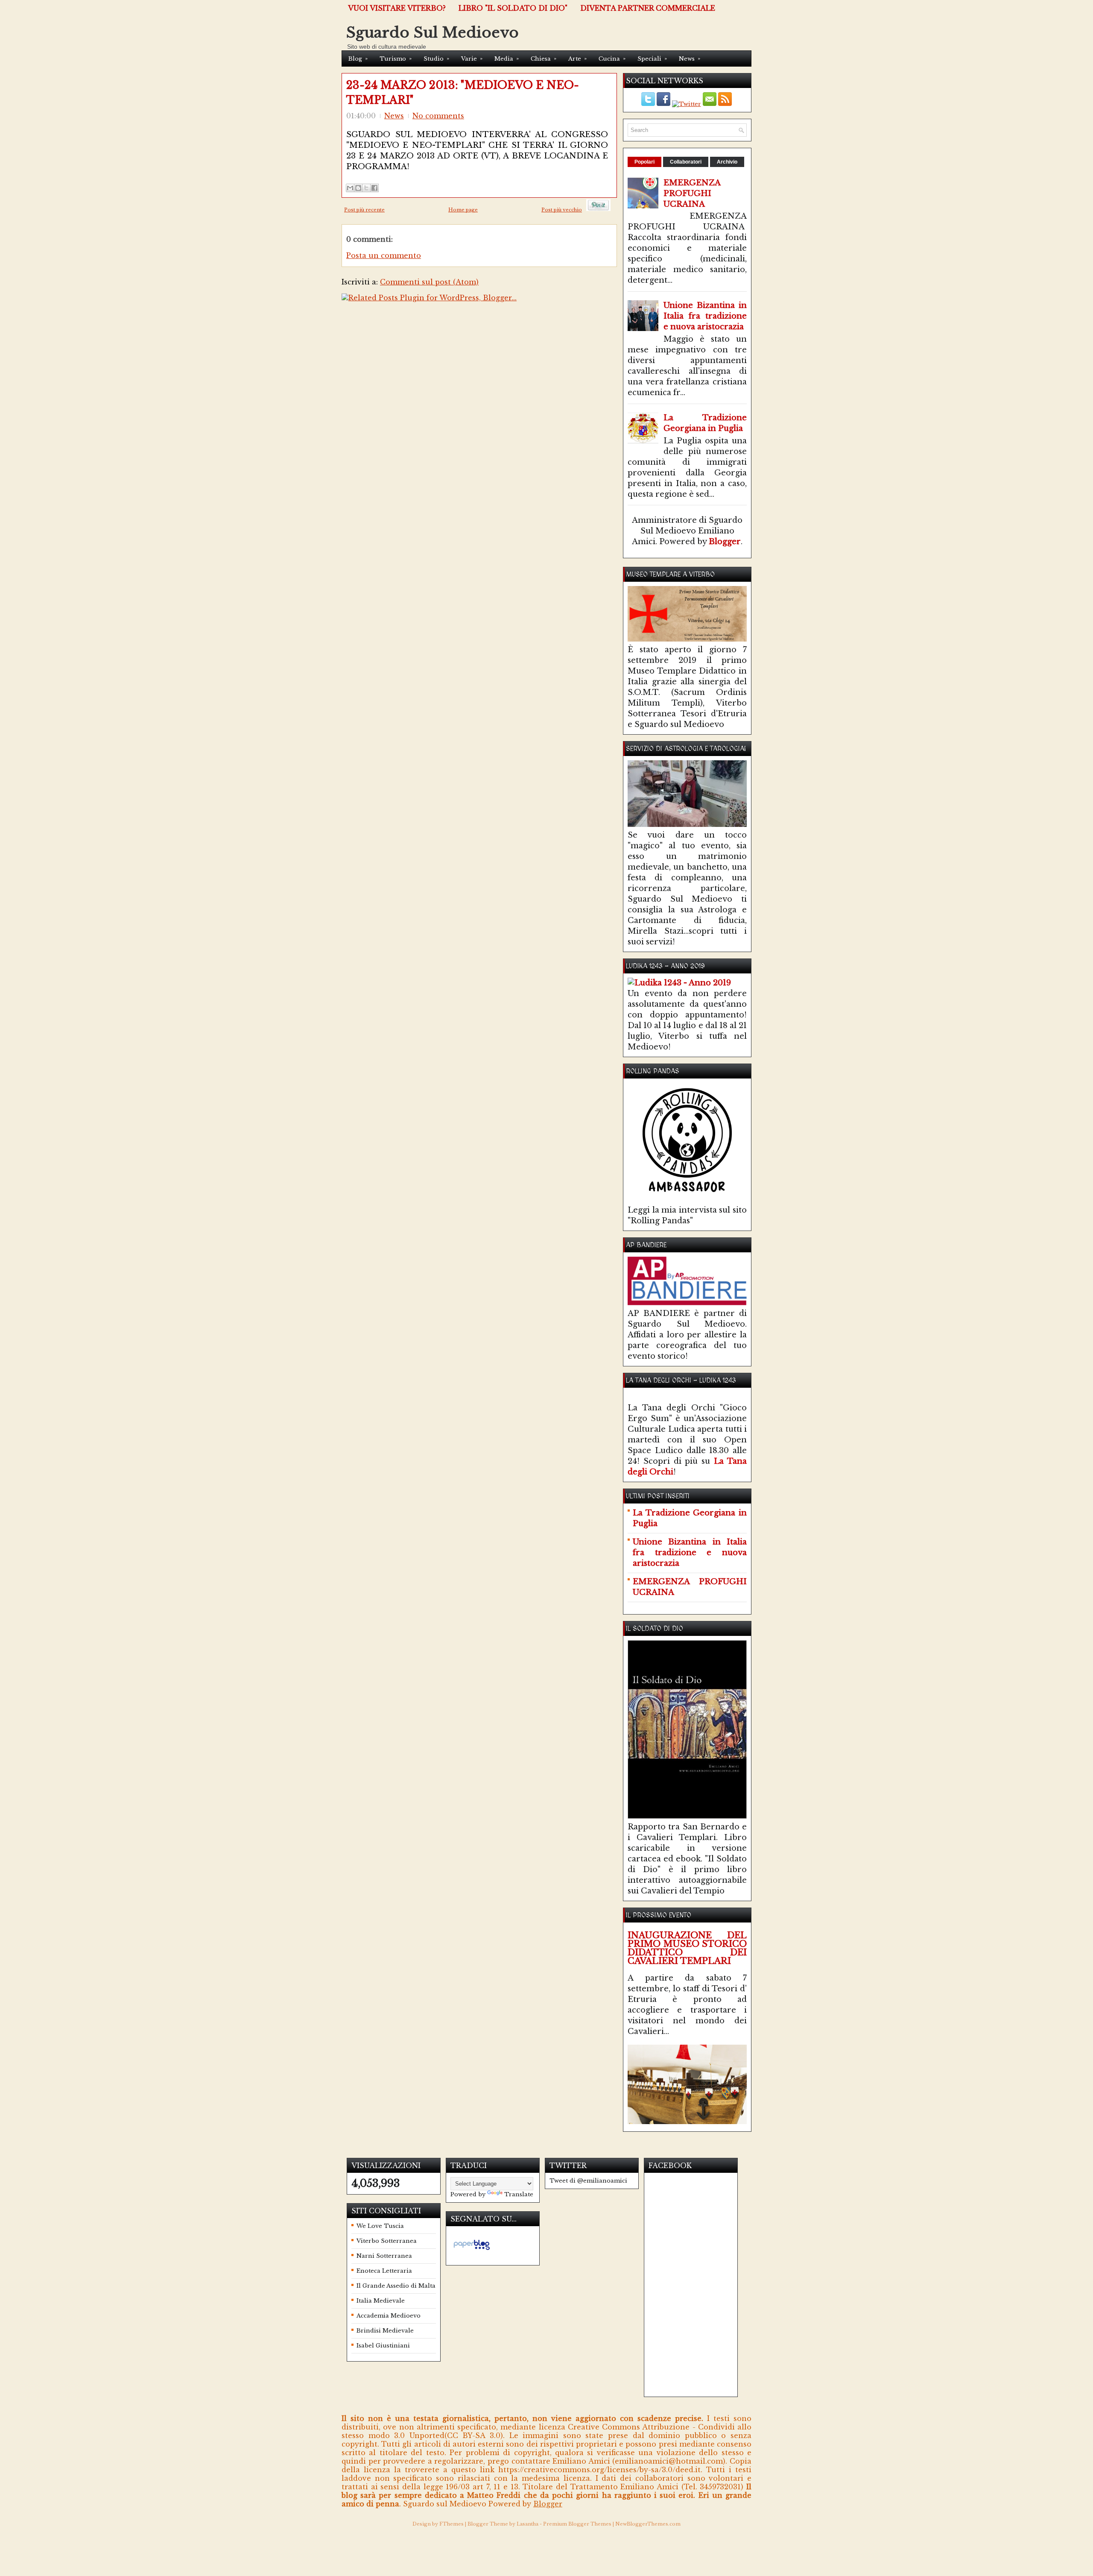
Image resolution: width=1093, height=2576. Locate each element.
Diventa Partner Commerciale (648, 8)
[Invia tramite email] (350, 188)
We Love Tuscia (380, 2226)
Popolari (644, 162)
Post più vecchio (562, 210)
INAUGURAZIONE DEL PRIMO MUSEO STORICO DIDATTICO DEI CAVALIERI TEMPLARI (687, 1948)
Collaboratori (686, 162)
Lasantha (528, 2524)
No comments (438, 116)
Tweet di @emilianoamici (588, 2181)
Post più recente (364, 210)
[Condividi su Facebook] (374, 188)
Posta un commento (384, 255)
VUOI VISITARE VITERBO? (397, 8)
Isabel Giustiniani (383, 2346)
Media (507, 59)
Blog (358, 59)
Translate (519, 2194)
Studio (436, 59)
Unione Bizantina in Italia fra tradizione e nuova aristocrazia (705, 316)
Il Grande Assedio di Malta (396, 2286)
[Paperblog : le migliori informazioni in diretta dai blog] (472, 2250)
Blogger (725, 542)
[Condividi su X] (366, 188)
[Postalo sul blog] (358, 188)
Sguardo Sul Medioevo (433, 32)
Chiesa (544, 59)
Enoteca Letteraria (384, 2271)
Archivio (727, 162)
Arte (577, 59)
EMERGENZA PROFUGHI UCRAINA (692, 193)
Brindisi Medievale (385, 2331)
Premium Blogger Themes (577, 2524)
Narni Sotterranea (384, 2256)
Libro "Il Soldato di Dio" (513, 8)
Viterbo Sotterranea (387, 2241)
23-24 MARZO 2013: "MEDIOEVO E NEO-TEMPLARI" (463, 93)
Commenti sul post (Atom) (429, 282)
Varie (472, 59)
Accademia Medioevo (389, 2316)
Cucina (612, 59)
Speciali (652, 59)
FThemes (452, 2524)
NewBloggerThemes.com (648, 2524)
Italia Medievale (381, 2301)
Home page (463, 210)
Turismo (396, 59)
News (690, 59)
